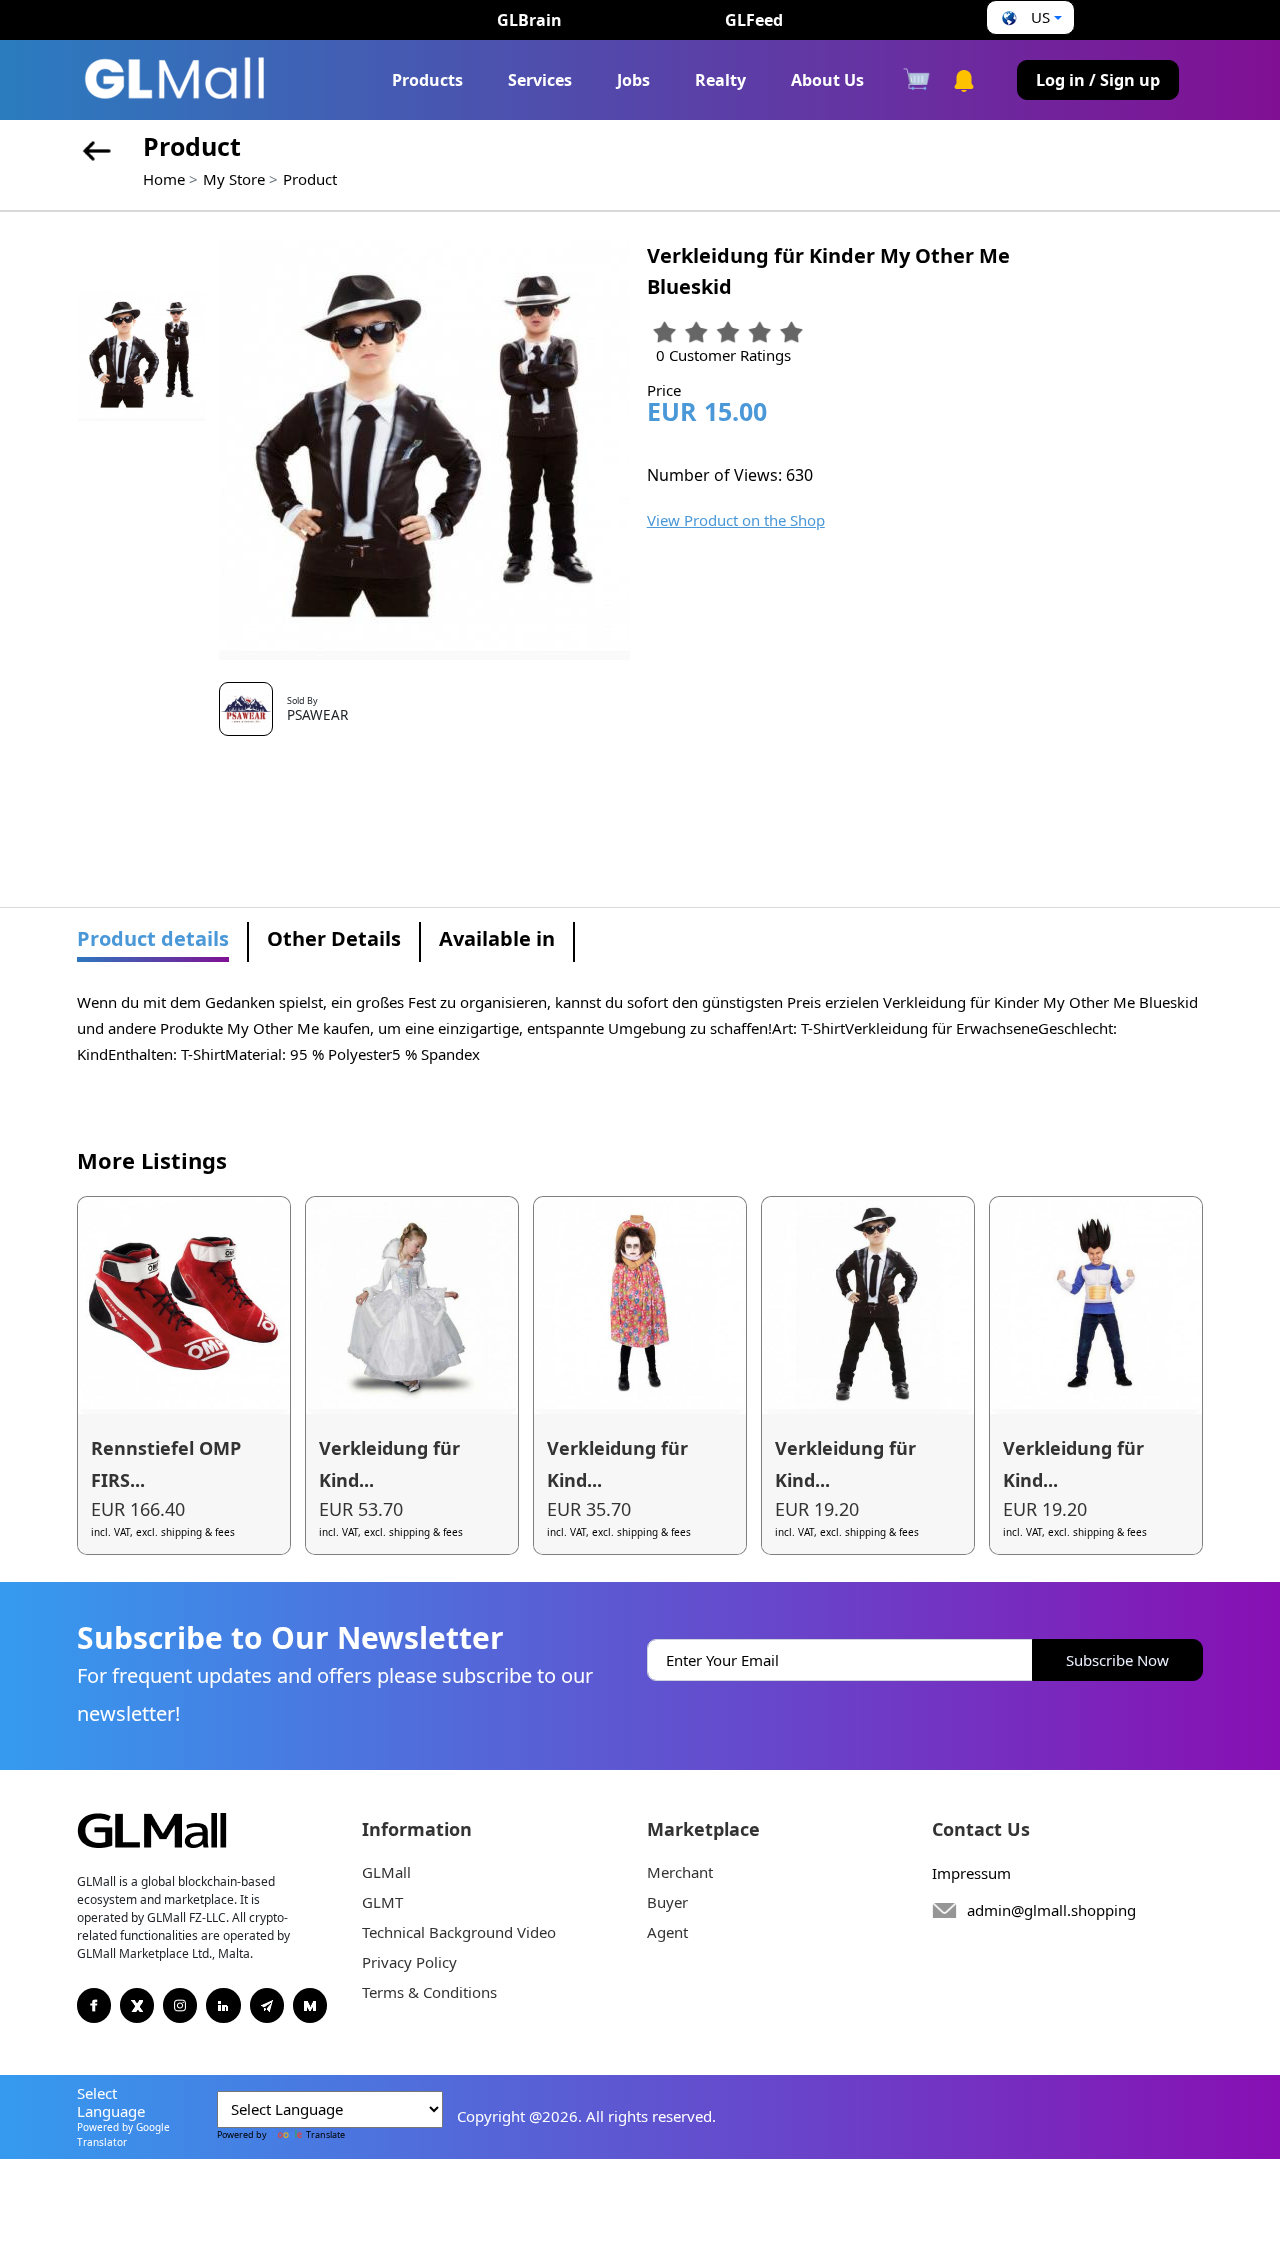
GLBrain (529, 20)
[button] (1029, 17)
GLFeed (754, 20)
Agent (667, 1932)
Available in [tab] (497, 938)
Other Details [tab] (334, 938)
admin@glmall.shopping (1051, 1910)
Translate (325, 2134)
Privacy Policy (409, 1962)
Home (164, 179)
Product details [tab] (153, 938)
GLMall (386, 1872)
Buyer (667, 1902)
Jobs (633, 80)
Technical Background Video (459, 1932)
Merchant (680, 1872)
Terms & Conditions (429, 1992)
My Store (234, 179)
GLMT (382, 1902)
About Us (827, 80)
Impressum (971, 1873)
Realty (720, 80)
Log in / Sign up (1098, 80)
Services (540, 80)
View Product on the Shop (736, 520)
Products (427, 80)
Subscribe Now (1117, 1660)
